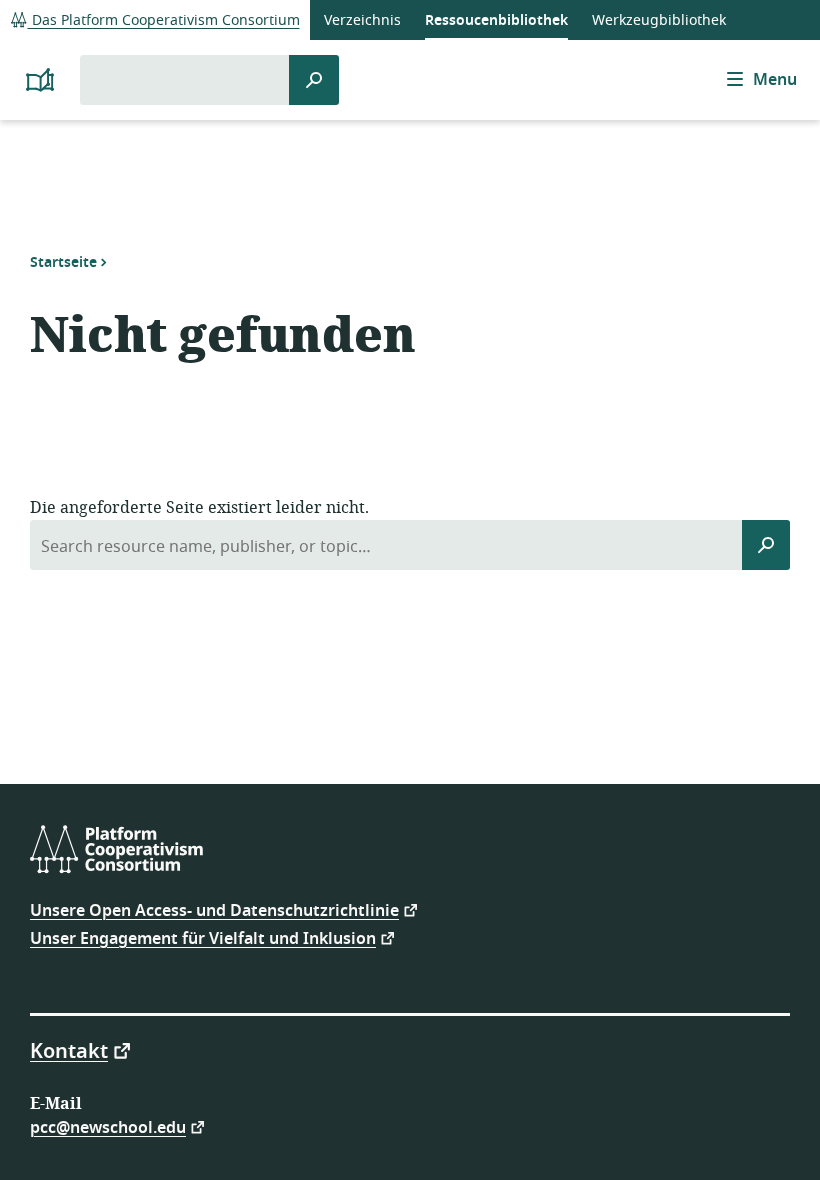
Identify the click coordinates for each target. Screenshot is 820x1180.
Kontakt (69, 1050)
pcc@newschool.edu (108, 1126)
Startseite (63, 262)
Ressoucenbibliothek (496, 20)
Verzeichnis (362, 20)
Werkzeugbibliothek (659, 20)
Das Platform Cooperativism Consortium (164, 20)
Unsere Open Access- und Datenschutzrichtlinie (214, 909)
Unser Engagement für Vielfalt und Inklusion (203, 937)
